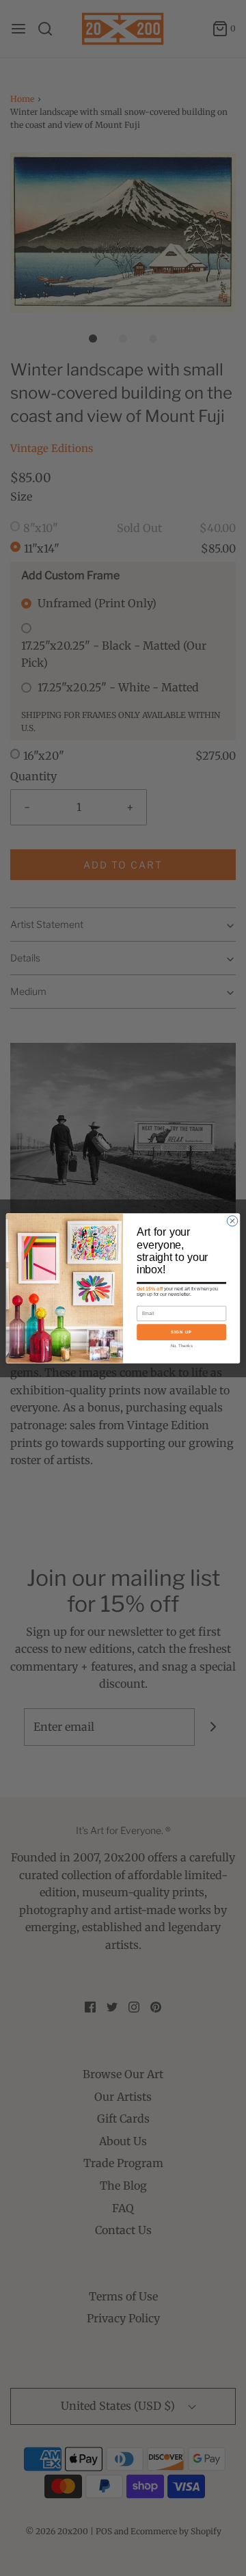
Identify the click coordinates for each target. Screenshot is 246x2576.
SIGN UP (181, 1332)
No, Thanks (182, 1345)
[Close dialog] (232, 1220)
